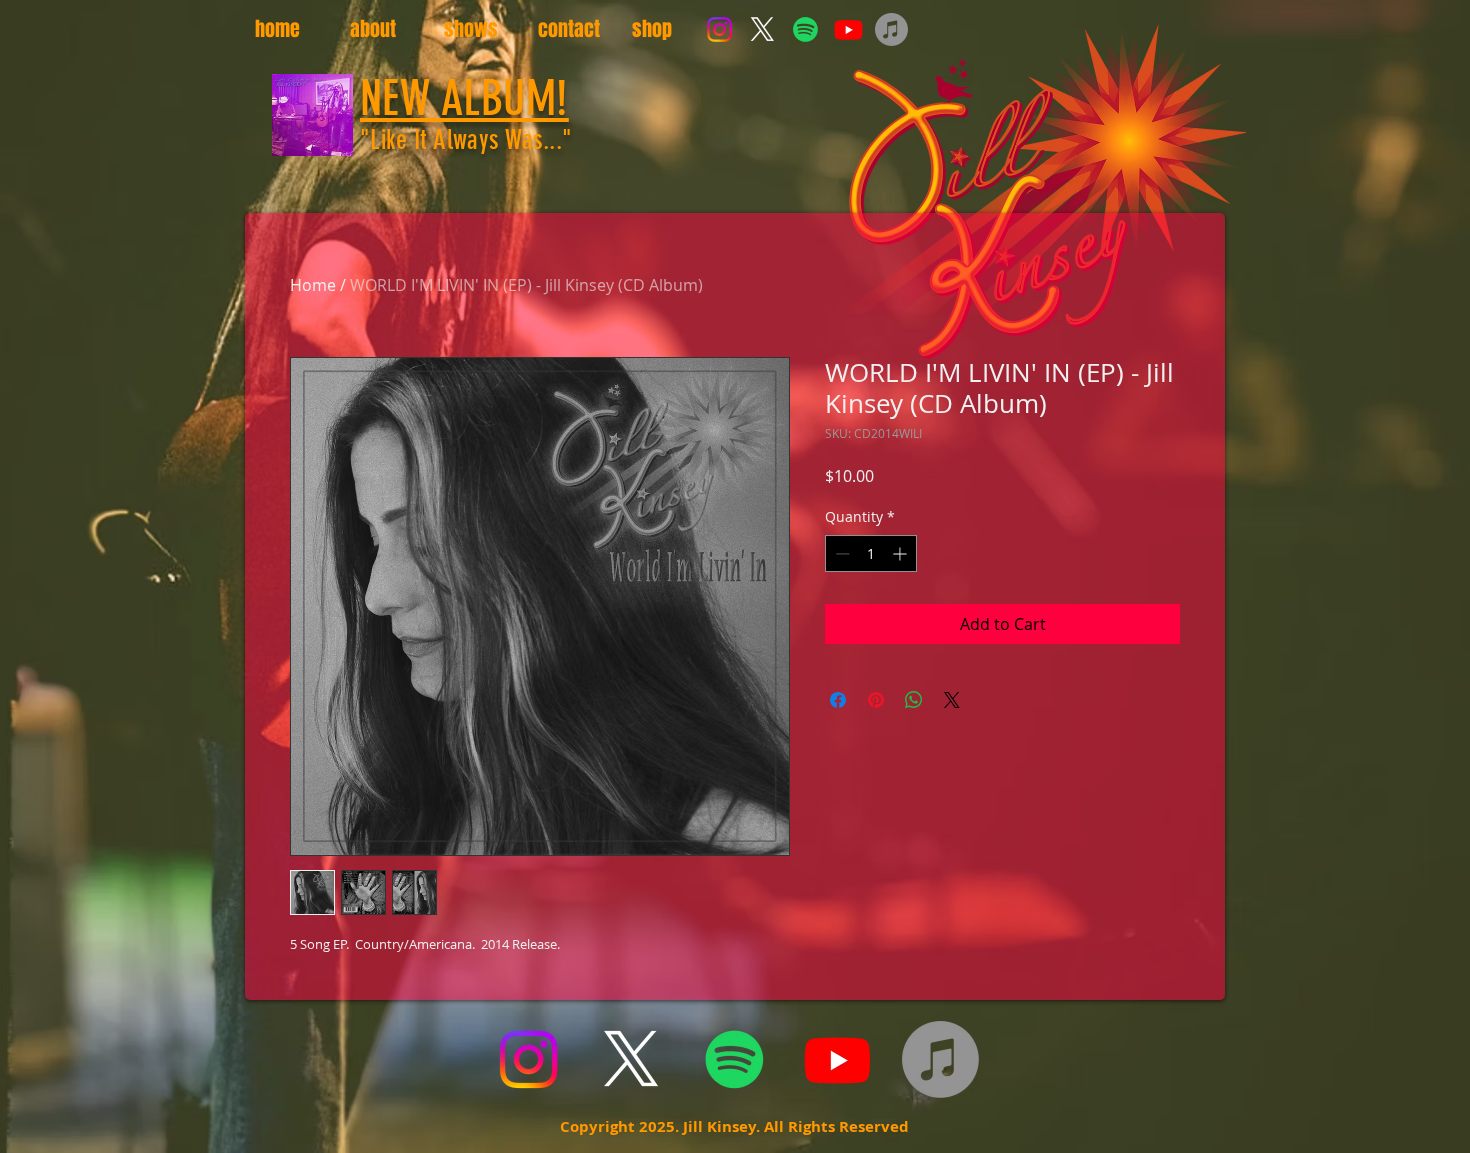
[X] (762, 29)
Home (313, 285)
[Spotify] (805, 29)
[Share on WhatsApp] (914, 700)
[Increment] (901, 553)
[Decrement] (840, 553)
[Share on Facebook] (838, 700)
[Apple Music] (891, 29)
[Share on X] (952, 700)
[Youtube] (848, 29)
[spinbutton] (871, 553)
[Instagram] (719, 29)
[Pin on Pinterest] (876, 700)
